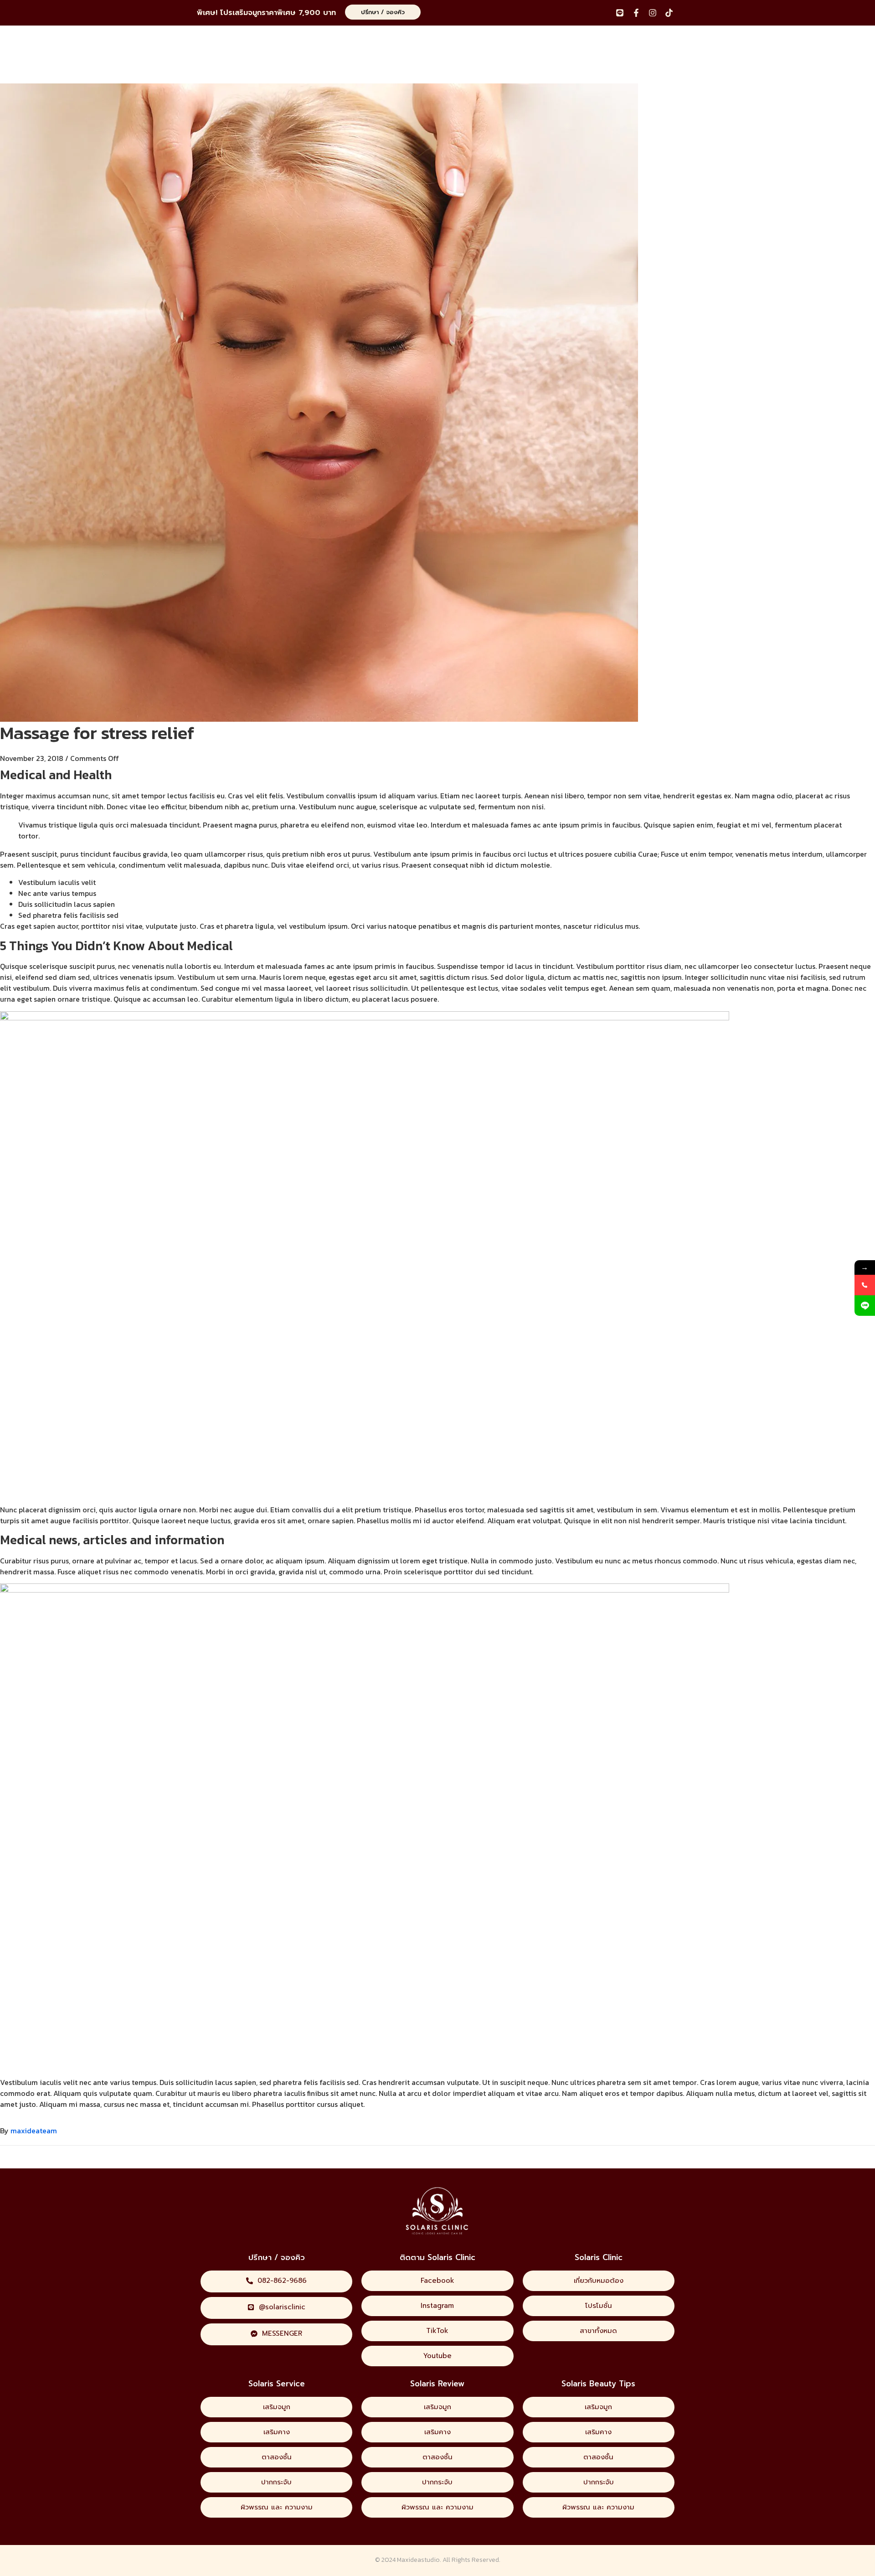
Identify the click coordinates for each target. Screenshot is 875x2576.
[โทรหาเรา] (865, 1285)
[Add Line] (865, 1306)
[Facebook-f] (636, 13)
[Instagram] (653, 13)
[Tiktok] (669, 13)
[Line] (620, 13)
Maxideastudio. (419, 2560)
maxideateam (34, 2131)
